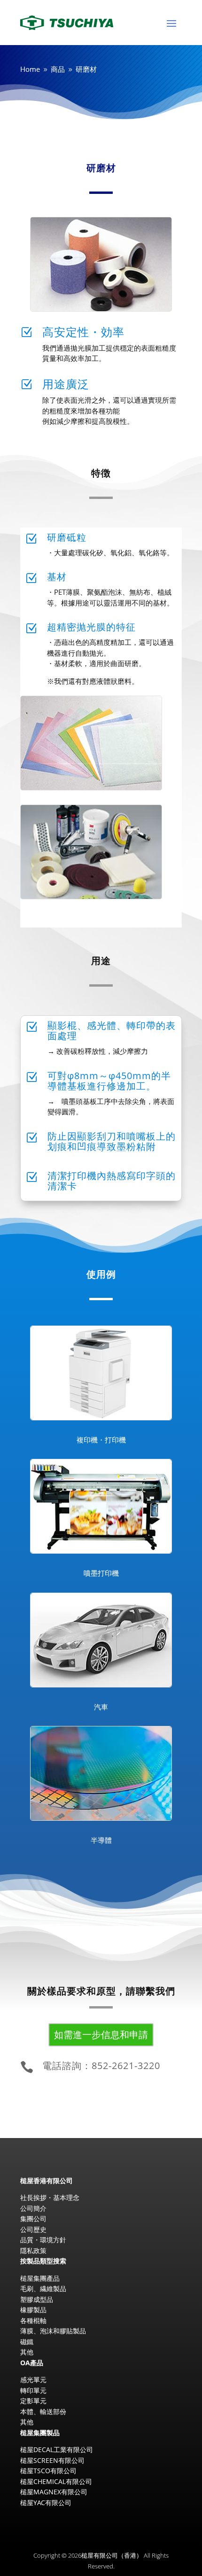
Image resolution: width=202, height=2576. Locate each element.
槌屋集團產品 (40, 2278)
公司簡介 (33, 2208)
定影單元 (33, 2401)
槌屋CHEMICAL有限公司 (56, 2481)
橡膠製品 (33, 2310)
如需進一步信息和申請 (101, 2035)
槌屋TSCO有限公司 (48, 2471)
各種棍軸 (33, 2320)
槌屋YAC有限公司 (46, 2503)
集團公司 (33, 2219)
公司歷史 (33, 2229)
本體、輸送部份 (43, 2411)
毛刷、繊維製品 (43, 2288)
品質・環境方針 (43, 2240)
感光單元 (33, 2380)
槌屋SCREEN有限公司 (52, 2460)
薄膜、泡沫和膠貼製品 (53, 2331)
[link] (101, 2068)
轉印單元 (33, 2390)
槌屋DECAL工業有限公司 (57, 2449)
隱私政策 (33, 2250)
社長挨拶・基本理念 (50, 2197)
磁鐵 (27, 2342)
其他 (33, 140)
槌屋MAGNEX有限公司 (54, 2492)
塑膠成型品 (37, 2299)
